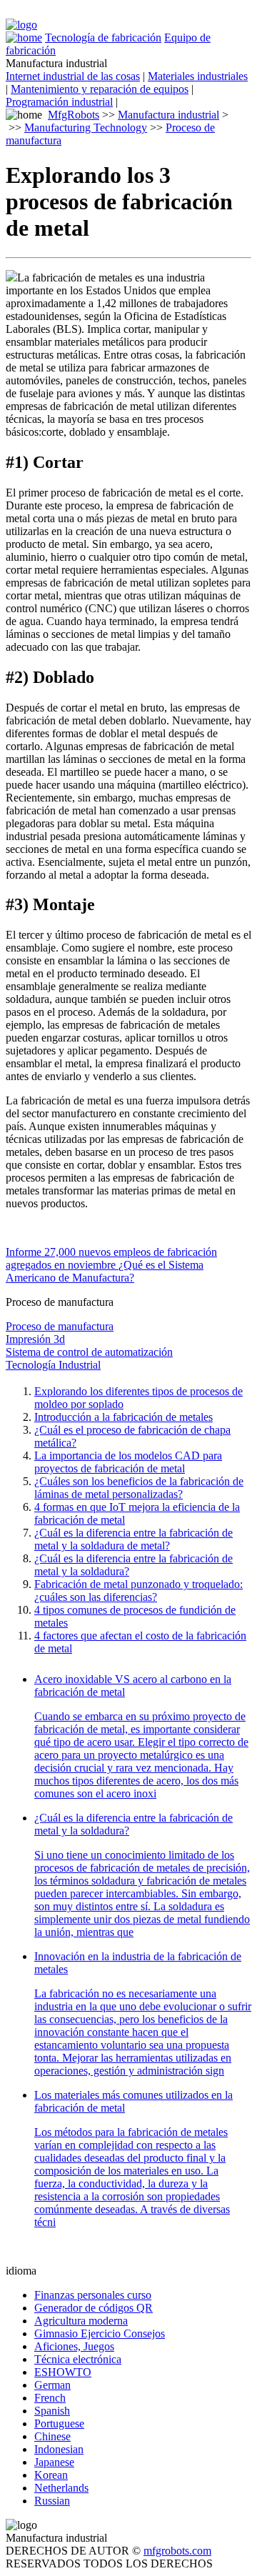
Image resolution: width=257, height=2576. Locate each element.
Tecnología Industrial (53, 1365)
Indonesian (59, 2449)
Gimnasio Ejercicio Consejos (100, 2333)
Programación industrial (59, 102)
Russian (52, 2501)
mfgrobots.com (177, 2551)
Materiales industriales (198, 76)
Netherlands (61, 2488)
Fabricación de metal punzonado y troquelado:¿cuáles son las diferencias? (138, 1591)
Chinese (52, 2436)
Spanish (52, 2411)
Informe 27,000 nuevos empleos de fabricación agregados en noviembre (111, 1258)
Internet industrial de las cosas (73, 76)
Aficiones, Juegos (74, 2346)
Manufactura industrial (168, 115)
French (50, 2398)
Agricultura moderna (81, 2321)
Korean (51, 2475)
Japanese (54, 2462)
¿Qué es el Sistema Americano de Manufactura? (105, 1271)
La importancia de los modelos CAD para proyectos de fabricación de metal (128, 1462)
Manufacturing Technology (86, 128)
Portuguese (59, 2423)
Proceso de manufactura (60, 1326)
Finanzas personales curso (93, 2295)
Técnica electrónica (78, 2359)
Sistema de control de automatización (89, 1352)
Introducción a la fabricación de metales (124, 1417)
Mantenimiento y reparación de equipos (100, 89)
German (52, 2385)
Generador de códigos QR (94, 2308)
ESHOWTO (63, 2372)
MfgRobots (74, 115)
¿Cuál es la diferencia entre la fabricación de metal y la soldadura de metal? (133, 1539)
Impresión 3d (35, 1339)
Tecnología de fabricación (103, 38)
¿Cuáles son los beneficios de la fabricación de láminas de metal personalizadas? (139, 1488)
